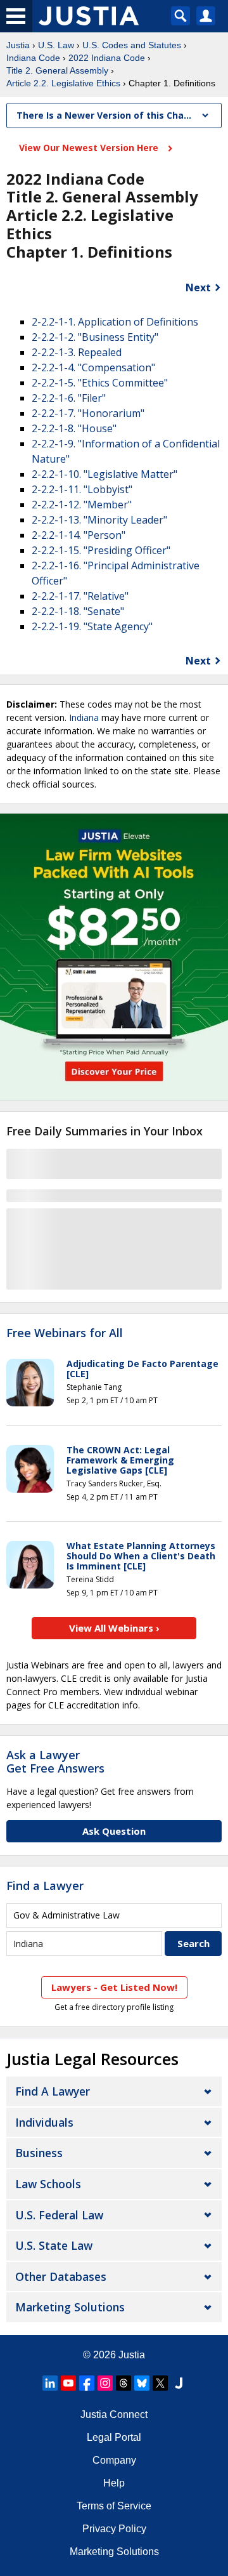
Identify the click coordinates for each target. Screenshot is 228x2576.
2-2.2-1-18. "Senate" (78, 611)
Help (114, 2483)
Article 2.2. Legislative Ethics (63, 83)
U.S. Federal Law (59, 2215)
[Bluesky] (142, 2383)
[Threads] (123, 2383)
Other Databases (61, 2276)
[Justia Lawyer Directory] (179, 2383)
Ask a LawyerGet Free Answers (55, 1762)
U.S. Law (56, 45)
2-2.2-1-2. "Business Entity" (95, 337)
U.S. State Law (54, 2245)
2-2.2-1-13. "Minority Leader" (99, 520)
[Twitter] (160, 2383)
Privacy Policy (114, 2529)
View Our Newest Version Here (90, 148)
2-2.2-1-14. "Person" (79, 535)
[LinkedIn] (50, 2383)
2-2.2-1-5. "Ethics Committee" (100, 383)
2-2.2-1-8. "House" (74, 428)
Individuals (44, 2122)
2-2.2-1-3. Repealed (77, 352)
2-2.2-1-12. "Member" (82, 505)
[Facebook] (87, 2383)
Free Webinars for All (65, 1333)
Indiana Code (33, 58)
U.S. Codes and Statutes (132, 45)
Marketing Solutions (70, 2307)
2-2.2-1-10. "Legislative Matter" (104, 474)
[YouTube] (68, 2383)
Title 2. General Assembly (57, 70)
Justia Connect (114, 2414)
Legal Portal (114, 2437)
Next (198, 287)
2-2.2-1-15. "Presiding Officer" (101, 550)
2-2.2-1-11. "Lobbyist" (82, 489)
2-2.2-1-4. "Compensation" (93, 367)
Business (39, 2153)
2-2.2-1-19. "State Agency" (92, 626)
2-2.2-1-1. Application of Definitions (115, 322)
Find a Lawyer (45, 1886)
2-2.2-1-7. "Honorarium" (88, 413)
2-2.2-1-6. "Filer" (69, 398)
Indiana (84, 717)
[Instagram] (105, 2383)
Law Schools (48, 2184)
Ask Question (114, 1831)
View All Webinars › (114, 1628)
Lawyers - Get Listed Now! (114, 1987)
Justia (18, 45)
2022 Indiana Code (107, 58)
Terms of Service (114, 2506)
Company (114, 2460)
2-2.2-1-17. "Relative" (80, 596)
